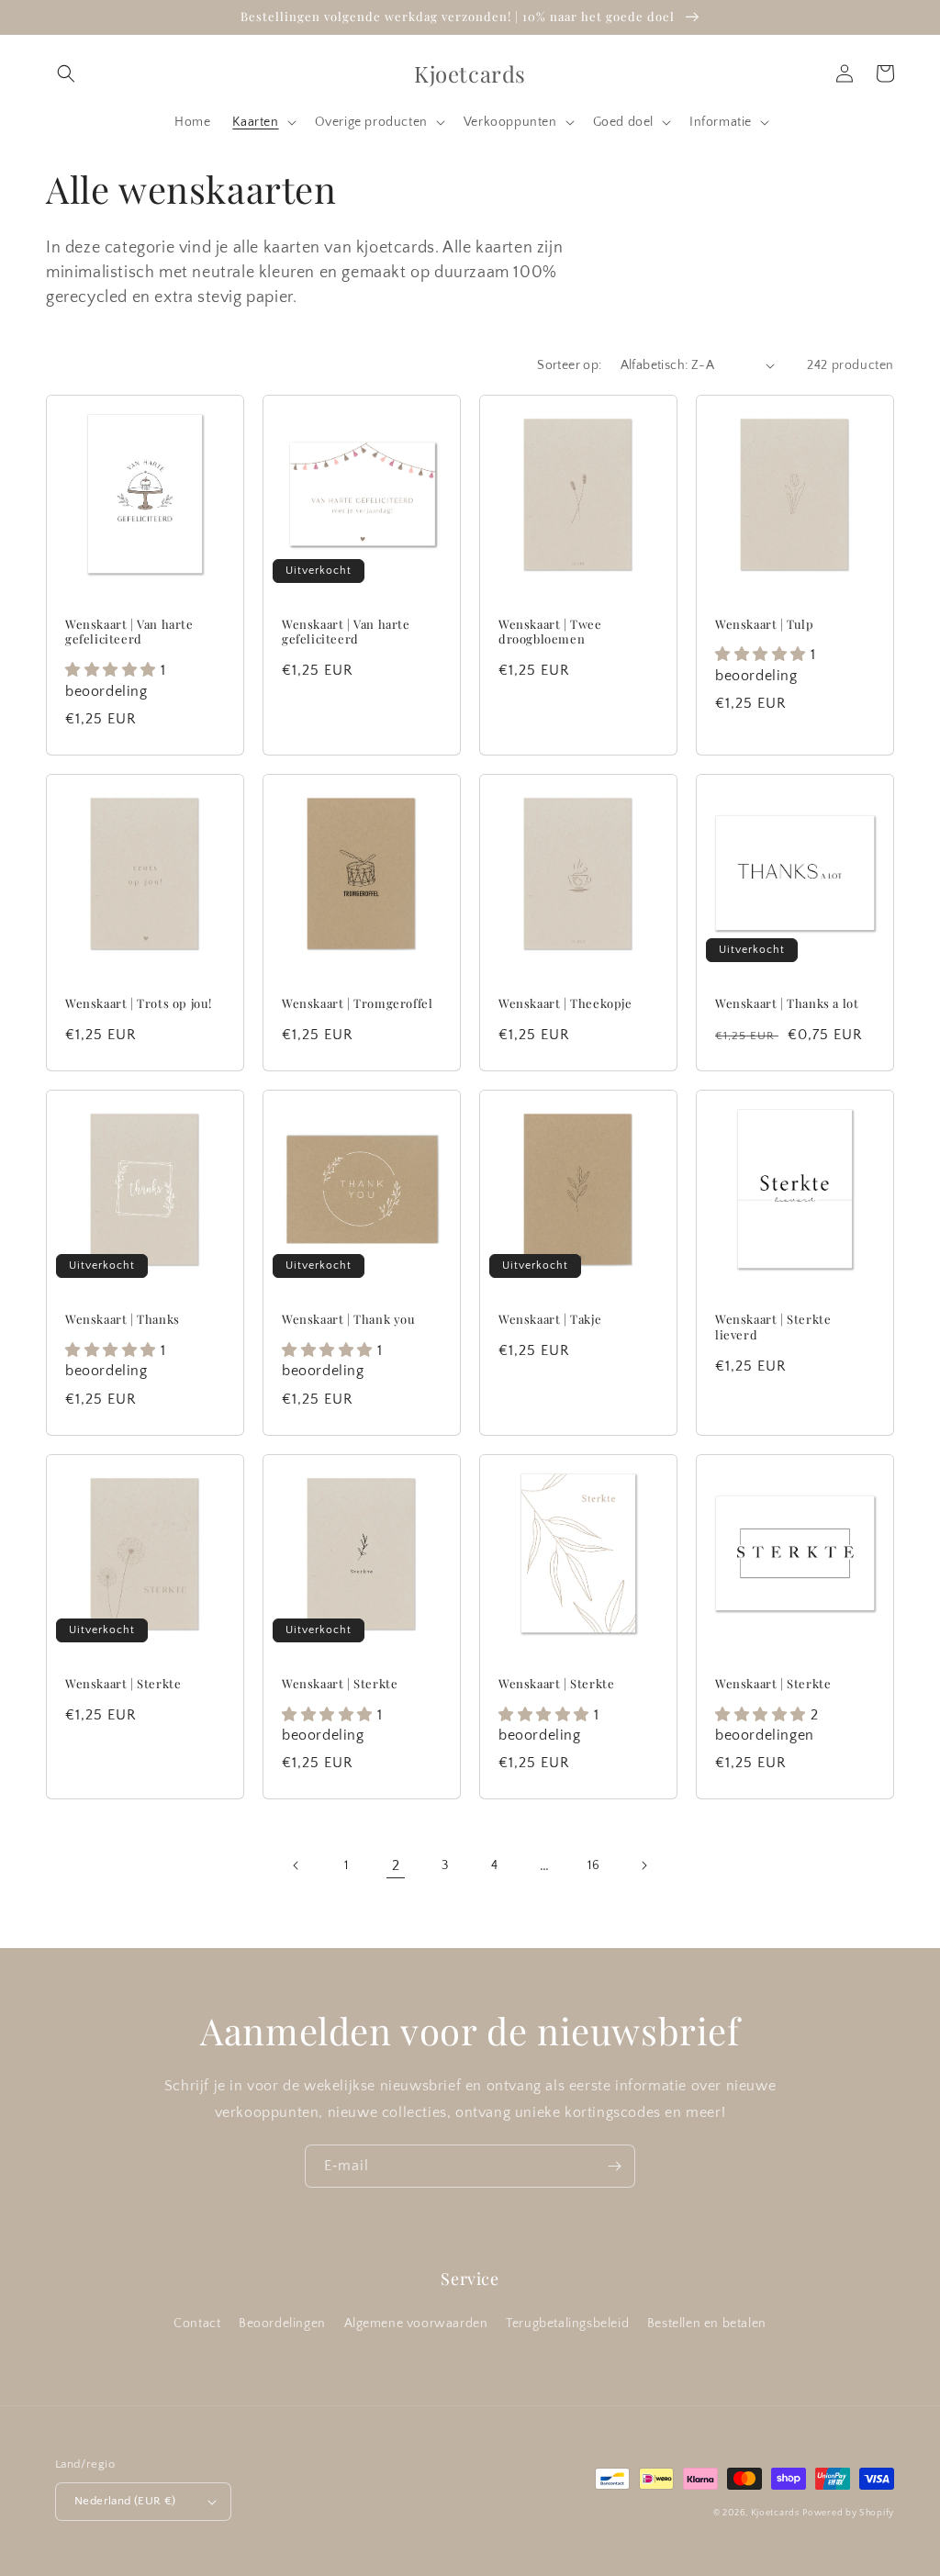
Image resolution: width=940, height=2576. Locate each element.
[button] (66, 73)
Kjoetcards (775, 2513)
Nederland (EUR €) (125, 2501)
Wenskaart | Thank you (349, 1319)
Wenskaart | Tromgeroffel (357, 1003)
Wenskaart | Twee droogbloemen (550, 632)
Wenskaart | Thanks (123, 1319)
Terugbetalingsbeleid (567, 2324)
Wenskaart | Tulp (765, 624)
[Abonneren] (614, 2166)
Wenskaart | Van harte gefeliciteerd (129, 632)
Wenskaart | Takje (550, 1319)
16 (593, 1865)
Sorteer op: (569, 365)
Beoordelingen (282, 2324)
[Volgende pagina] (643, 1865)
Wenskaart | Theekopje (565, 1003)
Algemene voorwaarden (416, 2324)
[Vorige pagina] (297, 1865)
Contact (197, 2324)
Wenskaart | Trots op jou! (139, 1003)
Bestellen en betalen (707, 2324)
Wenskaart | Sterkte (123, 1684)
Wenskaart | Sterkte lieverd (773, 1327)
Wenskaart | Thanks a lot (787, 1003)
